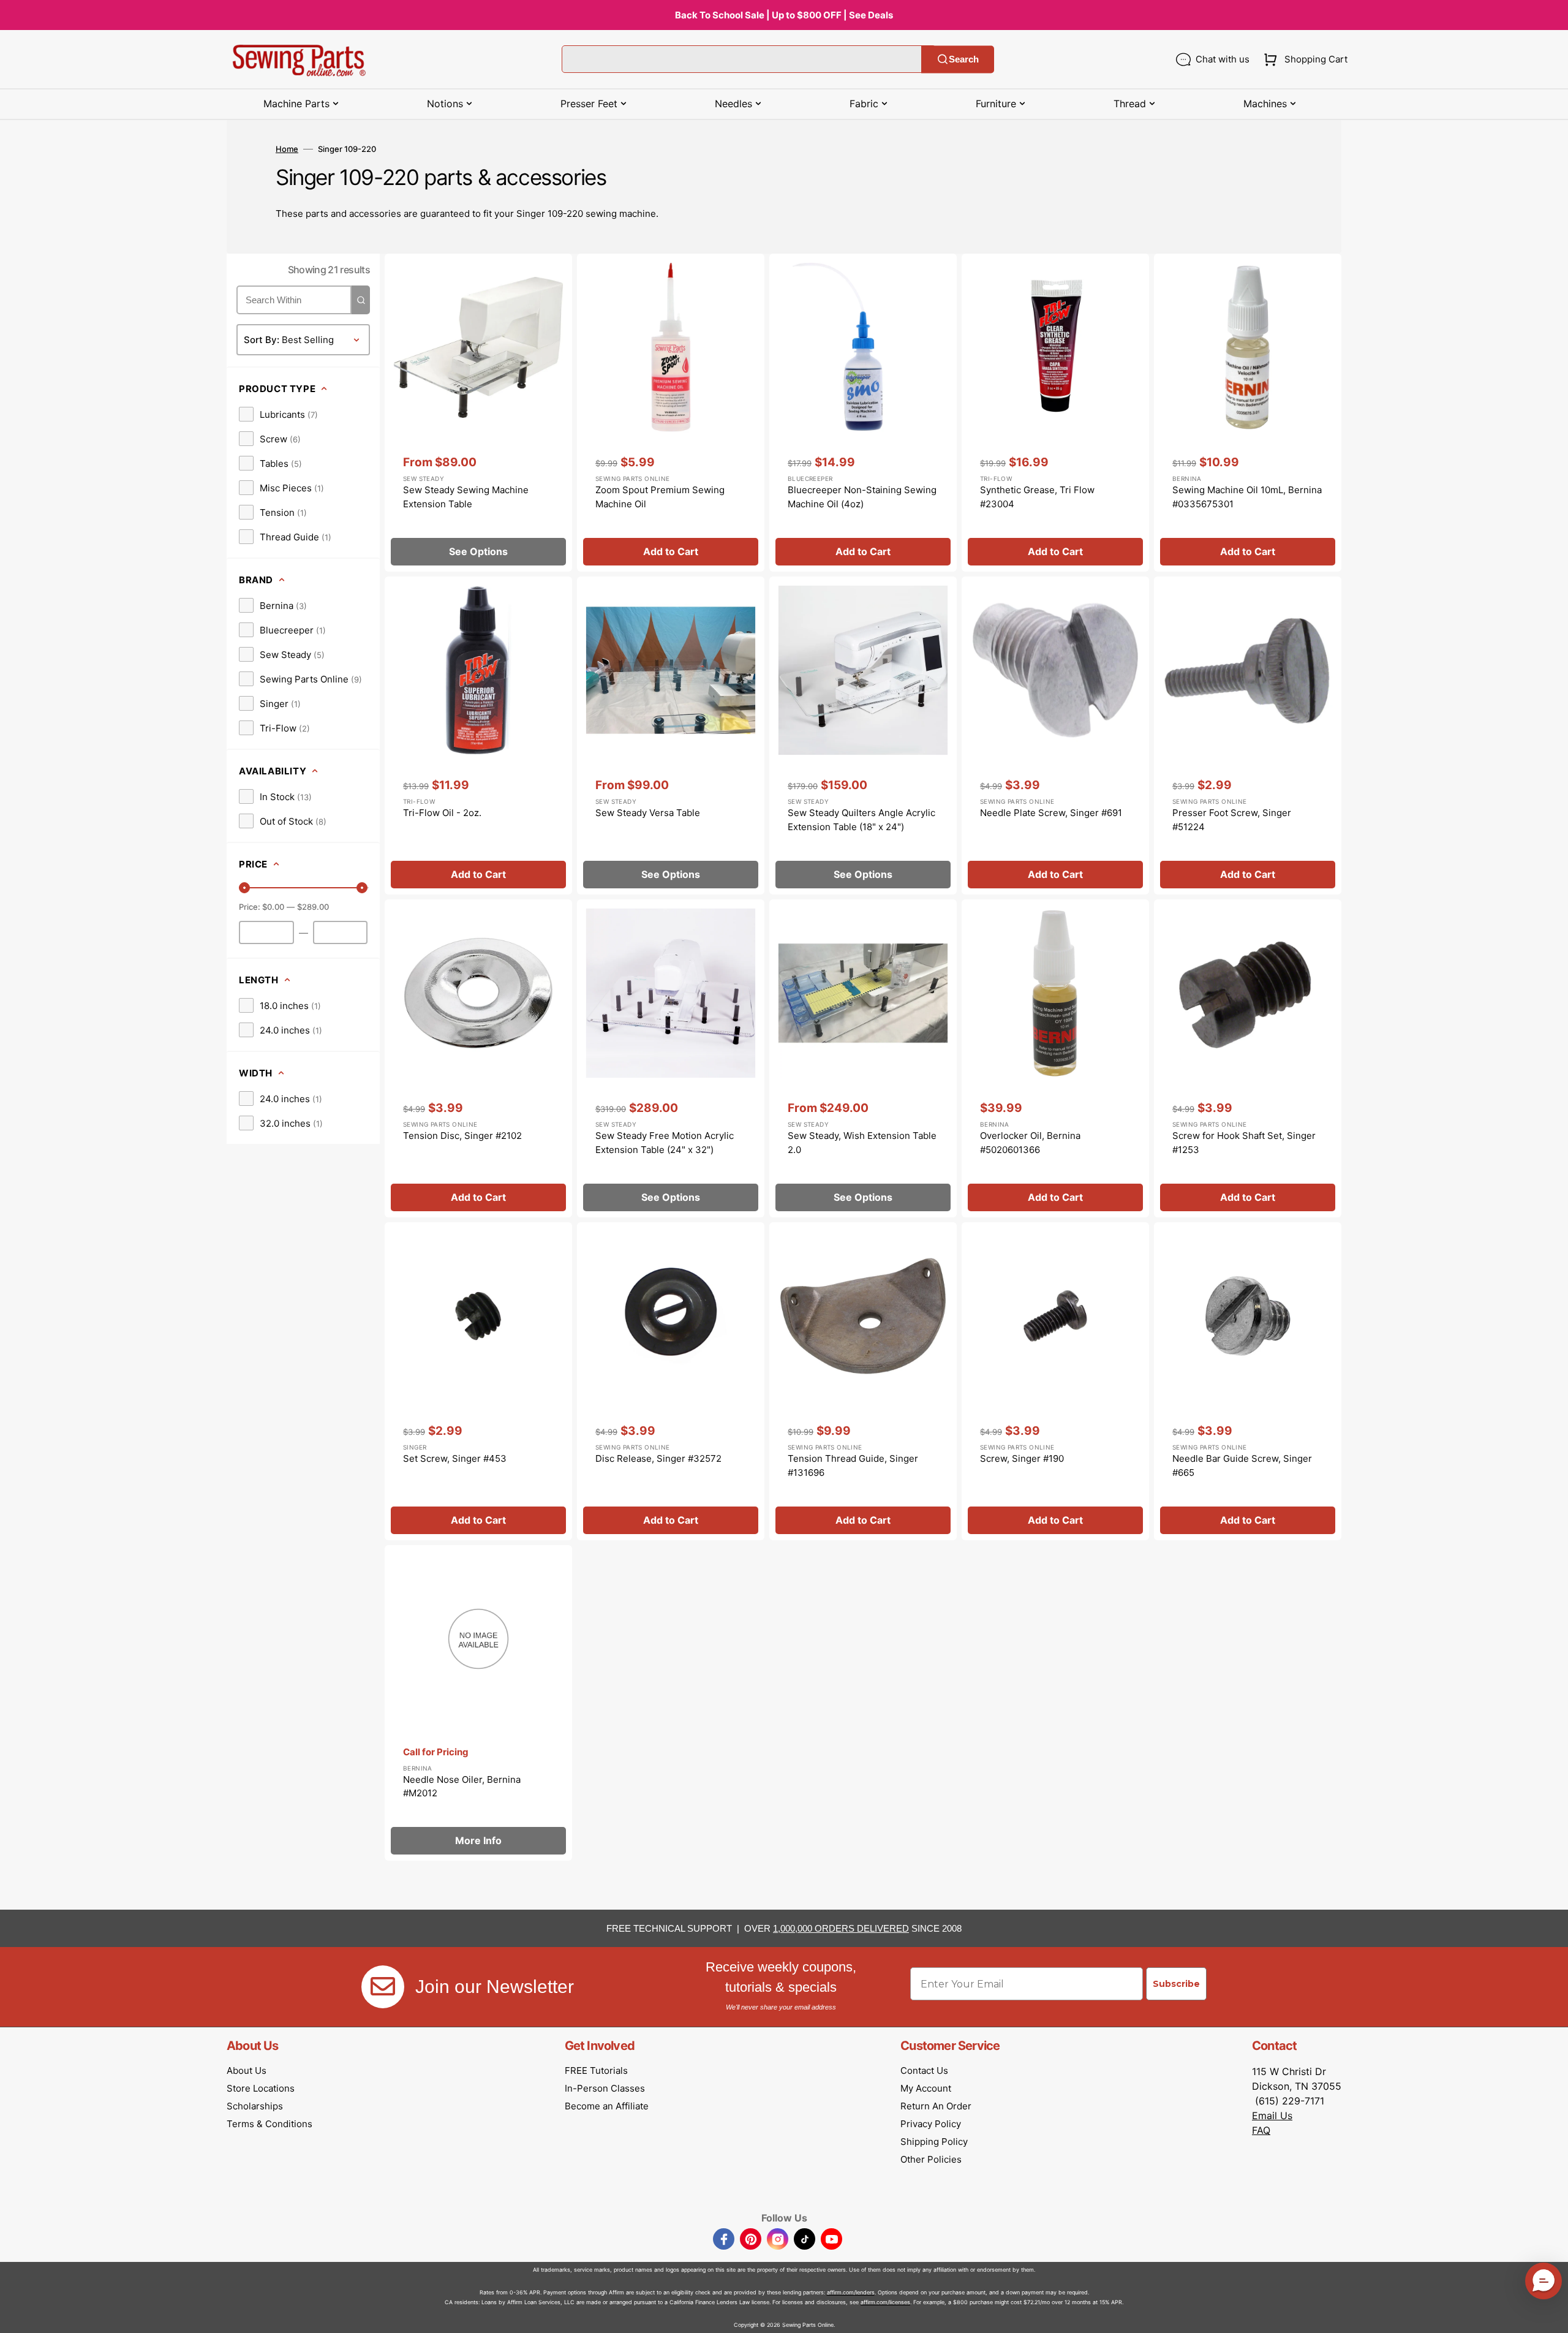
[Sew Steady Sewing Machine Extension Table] (478, 413)
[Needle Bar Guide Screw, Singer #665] (1248, 1381)
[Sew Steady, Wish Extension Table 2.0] (863, 1058)
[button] (1303, 59)
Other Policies (931, 2159)
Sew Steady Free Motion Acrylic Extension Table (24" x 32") (665, 1143)
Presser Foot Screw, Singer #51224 (1232, 820)
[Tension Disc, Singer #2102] (478, 1058)
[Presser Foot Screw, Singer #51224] (1248, 735)
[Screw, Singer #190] (1055, 1381)
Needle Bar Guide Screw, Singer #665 (1242, 1465)
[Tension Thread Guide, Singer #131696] (863, 1381)
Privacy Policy (931, 2124)
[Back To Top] (1550, 2315)
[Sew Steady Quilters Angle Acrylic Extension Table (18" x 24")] (863, 735)
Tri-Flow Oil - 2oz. (442, 813)
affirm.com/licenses (885, 2302)
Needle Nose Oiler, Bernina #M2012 (462, 1787)
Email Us (1272, 2116)
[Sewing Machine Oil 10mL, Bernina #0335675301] (1248, 413)
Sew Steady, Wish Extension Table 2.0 (862, 1143)
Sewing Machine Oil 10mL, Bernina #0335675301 (1247, 497)
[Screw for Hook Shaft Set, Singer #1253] (1248, 1058)
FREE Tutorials (596, 2070)
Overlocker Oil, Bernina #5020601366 (1030, 1143)
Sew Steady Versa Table (648, 813)
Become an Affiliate (607, 2106)
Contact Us (924, 2070)
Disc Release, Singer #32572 (658, 1458)
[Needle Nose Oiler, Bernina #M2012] (478, 1703)
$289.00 (313, 907)
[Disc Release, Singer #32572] (671, 1381)
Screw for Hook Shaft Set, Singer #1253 (1244, 1143)
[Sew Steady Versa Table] (671, 735)
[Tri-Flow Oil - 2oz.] (478, 735)
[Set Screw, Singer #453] (478, 1381)
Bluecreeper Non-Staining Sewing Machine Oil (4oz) (862, 497)
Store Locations (261, 2088)
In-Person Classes (605, 2088)
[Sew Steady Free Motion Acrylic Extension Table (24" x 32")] (671, 1058)
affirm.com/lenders (851, 2292)
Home (287, 149)
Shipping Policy (934, 2142)
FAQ (1261, 2130)
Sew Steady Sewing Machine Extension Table (466, 497)
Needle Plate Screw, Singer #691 (1051, 813)
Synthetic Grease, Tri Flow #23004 (1037, 497)
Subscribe (1176, 1984)
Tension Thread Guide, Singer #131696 (853, 1465)
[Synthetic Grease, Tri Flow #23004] (1055, 413)
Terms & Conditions (269, 2124)
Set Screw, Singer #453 (455, 1458)
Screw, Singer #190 (1022, 1458)
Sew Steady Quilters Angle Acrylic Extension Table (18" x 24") (861, 820)
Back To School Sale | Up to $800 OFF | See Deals (784, 15)
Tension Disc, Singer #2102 (462, 1136)
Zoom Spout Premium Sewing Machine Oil (660, 497)
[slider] (244, 888)
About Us (247, 2070)
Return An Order (936, 2106)
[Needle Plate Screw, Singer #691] (1055, 735)
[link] (278, 414)
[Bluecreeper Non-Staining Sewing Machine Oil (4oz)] (863, 413)
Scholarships (255, 2106)
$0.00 (273, 907)
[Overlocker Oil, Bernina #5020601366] (1055, 1058)
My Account (926, 2088)
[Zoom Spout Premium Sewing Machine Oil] (671, 413)
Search (964, 59)
